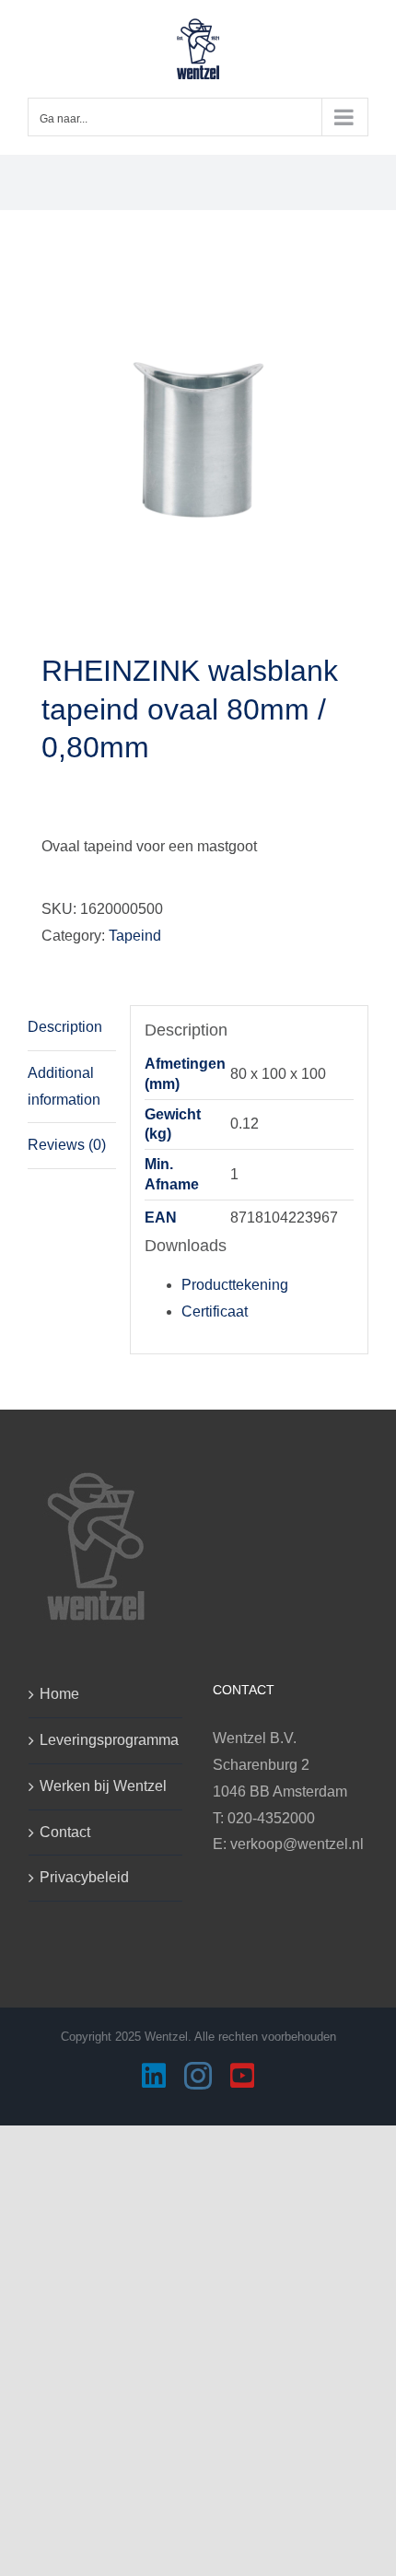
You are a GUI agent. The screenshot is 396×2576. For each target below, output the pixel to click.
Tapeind (135, 936)
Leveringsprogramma (106, 1740)
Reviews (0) (67, 1145)
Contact (65, 1832)
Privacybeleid (84, 1877)
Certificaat (215, 1311)
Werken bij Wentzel (103, 1786)
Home (59, 1694)
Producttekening (235, 1285)
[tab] (72, 1028)
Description (65, 1027)
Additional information (64, 1086)
